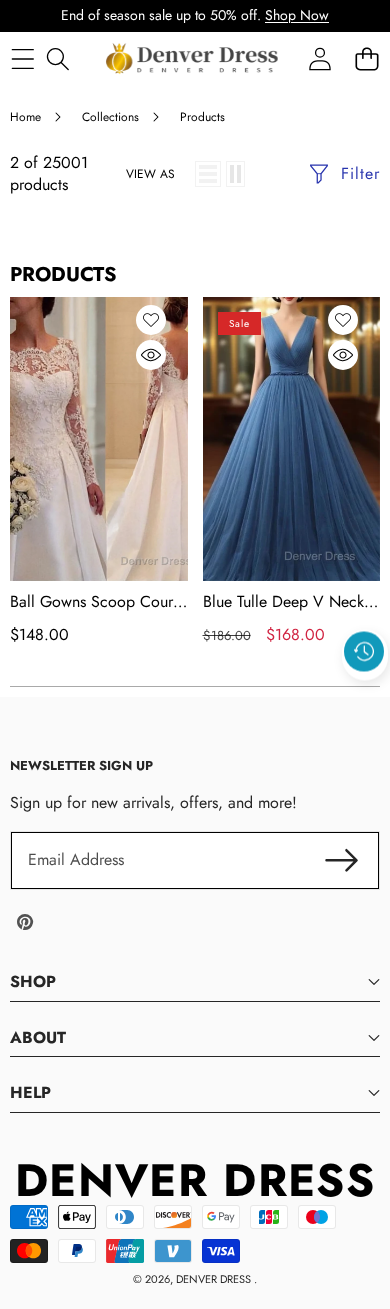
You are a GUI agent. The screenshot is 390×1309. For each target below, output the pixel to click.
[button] (365, 697)
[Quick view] (151, 355)
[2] (235, 174)
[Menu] (22, 58)
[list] (208, 174)
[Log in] (319, 58)
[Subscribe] (342, 860)
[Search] (57, 58)
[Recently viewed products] (364, 651)
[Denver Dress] (194, 59)
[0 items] (366, 58)
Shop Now (297, 15)
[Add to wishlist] (151, 320)
